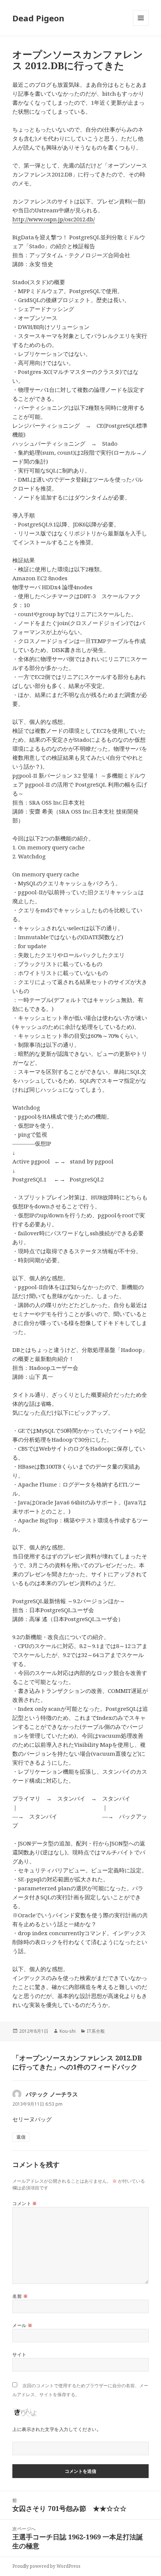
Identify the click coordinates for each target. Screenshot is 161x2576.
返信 (21, 2137)
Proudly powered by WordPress (46, 2566)
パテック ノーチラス (52, 2094)
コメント (25, 2203)
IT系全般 (96, 2031)
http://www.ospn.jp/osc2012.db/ (54, 219)
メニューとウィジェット (141, 26)
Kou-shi (68, 2031)
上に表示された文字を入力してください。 (57, 2429)
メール (22, 2325)
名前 (20, 2296)
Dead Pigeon (38, 18)
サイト (19, 2354)
